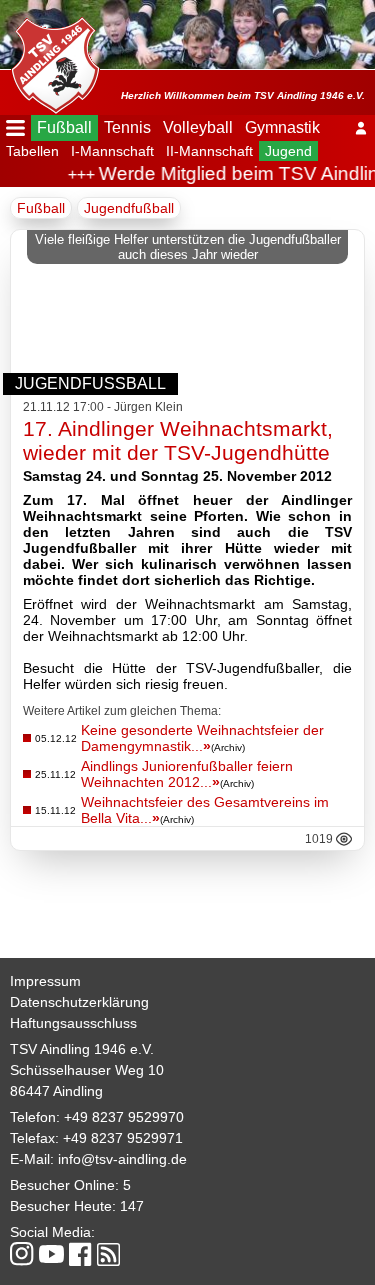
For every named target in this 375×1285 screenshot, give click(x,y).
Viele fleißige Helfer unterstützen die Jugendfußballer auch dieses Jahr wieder (188, 247)
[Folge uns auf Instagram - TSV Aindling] (22, 1255)
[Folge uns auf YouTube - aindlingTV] (51, 1255)
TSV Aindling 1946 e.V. (82, 1049)
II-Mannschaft (209, 151)
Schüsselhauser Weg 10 (87, 1070)
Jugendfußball (129, 208)
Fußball (64, 127)
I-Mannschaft (112, 151)
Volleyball (198, 127)
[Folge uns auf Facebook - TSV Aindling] (80, 1255)
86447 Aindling (56, 1091)
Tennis (127, 127)
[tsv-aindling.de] (50, 60)
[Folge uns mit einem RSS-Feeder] (108, 1256)
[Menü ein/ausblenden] (15, 128)
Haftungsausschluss (73, 1023)
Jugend (288, 151)
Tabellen (32, 151)
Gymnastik (282, 127)
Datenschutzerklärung (79, 1002)
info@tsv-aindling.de (122, 1159)
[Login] (361, 128)
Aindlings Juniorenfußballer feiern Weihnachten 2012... (187, 774)
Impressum (45, 981)
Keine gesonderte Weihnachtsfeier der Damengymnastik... (202, 738)
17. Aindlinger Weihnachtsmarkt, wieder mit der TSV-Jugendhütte (178, 440)
